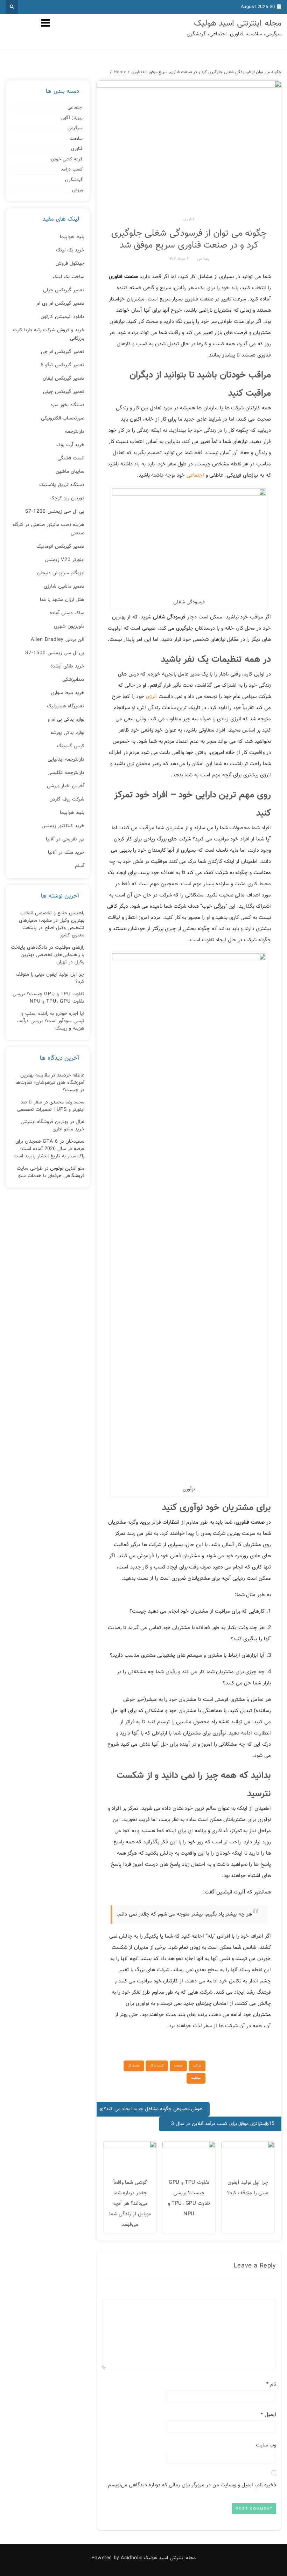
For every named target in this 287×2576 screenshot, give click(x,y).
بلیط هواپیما (72, 237)
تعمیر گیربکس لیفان (64, 379)
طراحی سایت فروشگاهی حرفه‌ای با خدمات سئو (51, 1172)
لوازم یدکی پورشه (67, 733)
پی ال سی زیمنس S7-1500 (55, 653)
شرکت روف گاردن (67, 799)
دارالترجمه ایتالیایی (66, 760)
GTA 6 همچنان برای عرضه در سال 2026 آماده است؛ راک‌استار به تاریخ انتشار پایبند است (49, 1149)
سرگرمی (75, 128)
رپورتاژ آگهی (72, 118)
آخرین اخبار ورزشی (66, 786)
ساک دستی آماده (67, 613)
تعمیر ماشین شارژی (64, 587)
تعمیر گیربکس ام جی (63, 352)
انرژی (151, 697)
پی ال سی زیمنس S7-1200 (55, 512)
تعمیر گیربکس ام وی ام (60, 304)
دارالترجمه (75, 432)
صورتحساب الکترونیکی (63, 418)
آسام (80, 866)
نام (271, 2384)
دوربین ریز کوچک (67, 498)
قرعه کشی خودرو (66, 160)
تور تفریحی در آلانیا (65, 839)
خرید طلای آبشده (67, 666)
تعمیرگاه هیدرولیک (66, 706)
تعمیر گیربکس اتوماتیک (60, 547)
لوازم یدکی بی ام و (66, 720)
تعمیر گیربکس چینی (64, 392)
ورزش (77, 190)
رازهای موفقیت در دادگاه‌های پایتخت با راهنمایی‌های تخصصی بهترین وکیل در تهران (48, 955)
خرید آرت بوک (70, 445)
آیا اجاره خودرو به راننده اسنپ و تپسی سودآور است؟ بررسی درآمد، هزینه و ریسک (51, 1021)
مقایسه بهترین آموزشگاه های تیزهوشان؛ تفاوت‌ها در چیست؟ (50, 1083)
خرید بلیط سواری (68, 693)
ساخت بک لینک (68, 277)
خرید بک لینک (70, 250)
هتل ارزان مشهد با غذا (62, 600)
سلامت (76, 139)
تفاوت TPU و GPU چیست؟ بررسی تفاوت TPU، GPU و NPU (48, 998)
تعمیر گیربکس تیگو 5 (62, 365)
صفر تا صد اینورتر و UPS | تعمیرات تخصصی (51, 1106)
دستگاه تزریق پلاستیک (62, 485)
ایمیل (268, 2415)
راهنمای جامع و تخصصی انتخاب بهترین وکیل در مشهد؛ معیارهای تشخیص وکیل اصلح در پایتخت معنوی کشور (52, 924)
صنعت (178, 2066)
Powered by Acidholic (117, 2558)
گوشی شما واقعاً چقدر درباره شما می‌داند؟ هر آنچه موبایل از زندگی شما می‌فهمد (130, 2204)
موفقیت (196, 2078)
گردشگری (74, 180)
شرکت (197, 2066)
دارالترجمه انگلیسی (66, 773)
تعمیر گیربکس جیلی (64, 290)
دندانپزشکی (73, 680)
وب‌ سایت (266, 2445)
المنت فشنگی (71, 458)
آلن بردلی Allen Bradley (58, 640)
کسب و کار (157, 2066)
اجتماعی (195, 475)
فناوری (189, 219)
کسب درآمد (72, 170)
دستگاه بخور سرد (67, 405)
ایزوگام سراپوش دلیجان (61, 573)
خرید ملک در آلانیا (66, 853)
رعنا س (203, 259)
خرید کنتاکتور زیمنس (63, 826)
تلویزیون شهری (69, 626)
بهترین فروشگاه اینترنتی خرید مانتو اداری (52, 1126)
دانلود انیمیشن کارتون (62, 317)
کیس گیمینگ (71, 746)
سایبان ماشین (70, 472)
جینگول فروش (70, 264)
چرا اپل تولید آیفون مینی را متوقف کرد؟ (50, 978)
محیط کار (134, 2066)
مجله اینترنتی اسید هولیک (238, 23)
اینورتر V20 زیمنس (65, 560)
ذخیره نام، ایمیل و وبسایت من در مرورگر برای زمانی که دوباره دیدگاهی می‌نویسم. (191, 2485)
